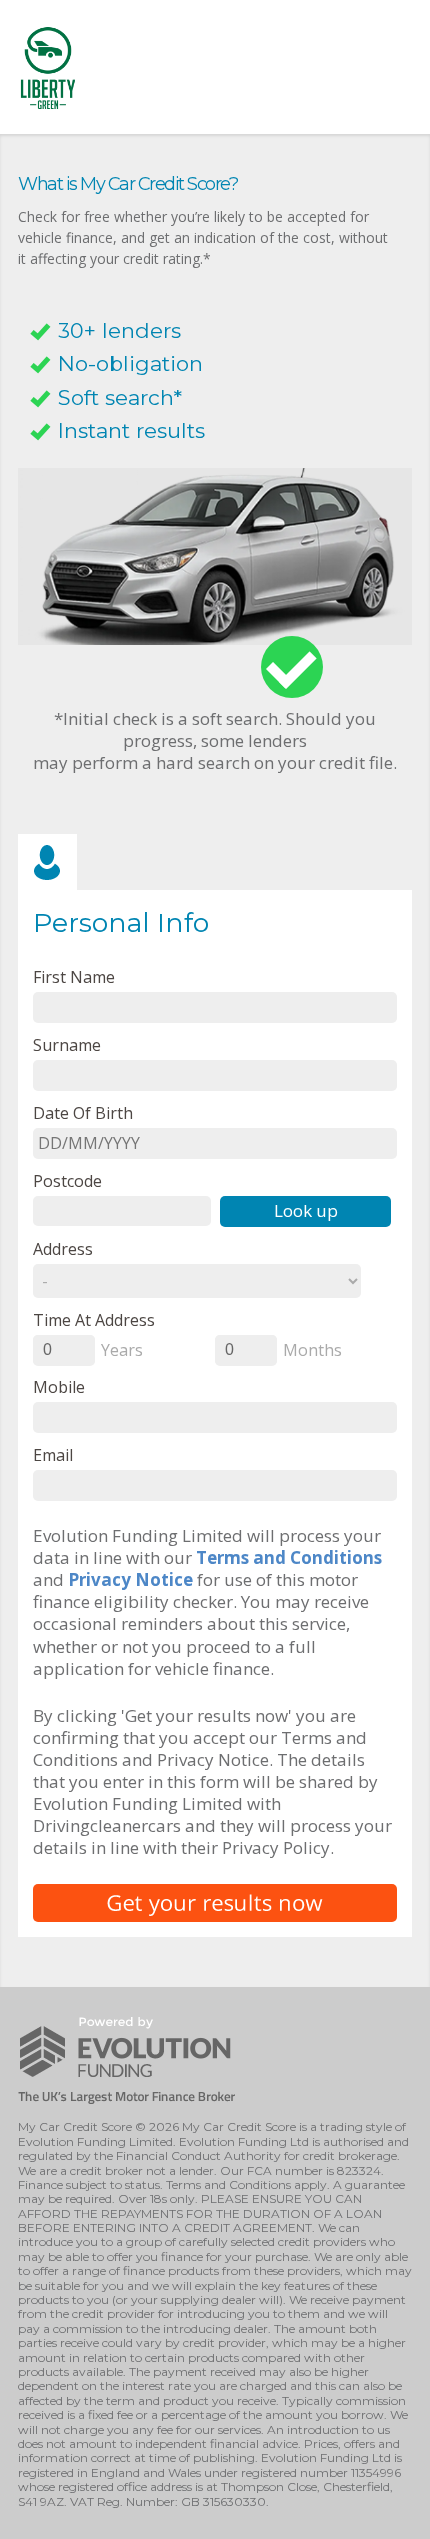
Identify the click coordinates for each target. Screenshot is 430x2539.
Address (63, 1248)
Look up (306, 1210)
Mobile (59, 1386)
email (53, 1454)
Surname (67, 1044)
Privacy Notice (130, 1579)
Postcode (67, 1180)
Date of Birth (83, 1112)
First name (74, 976)
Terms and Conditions (289, 1557)
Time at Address (94, 1319)
